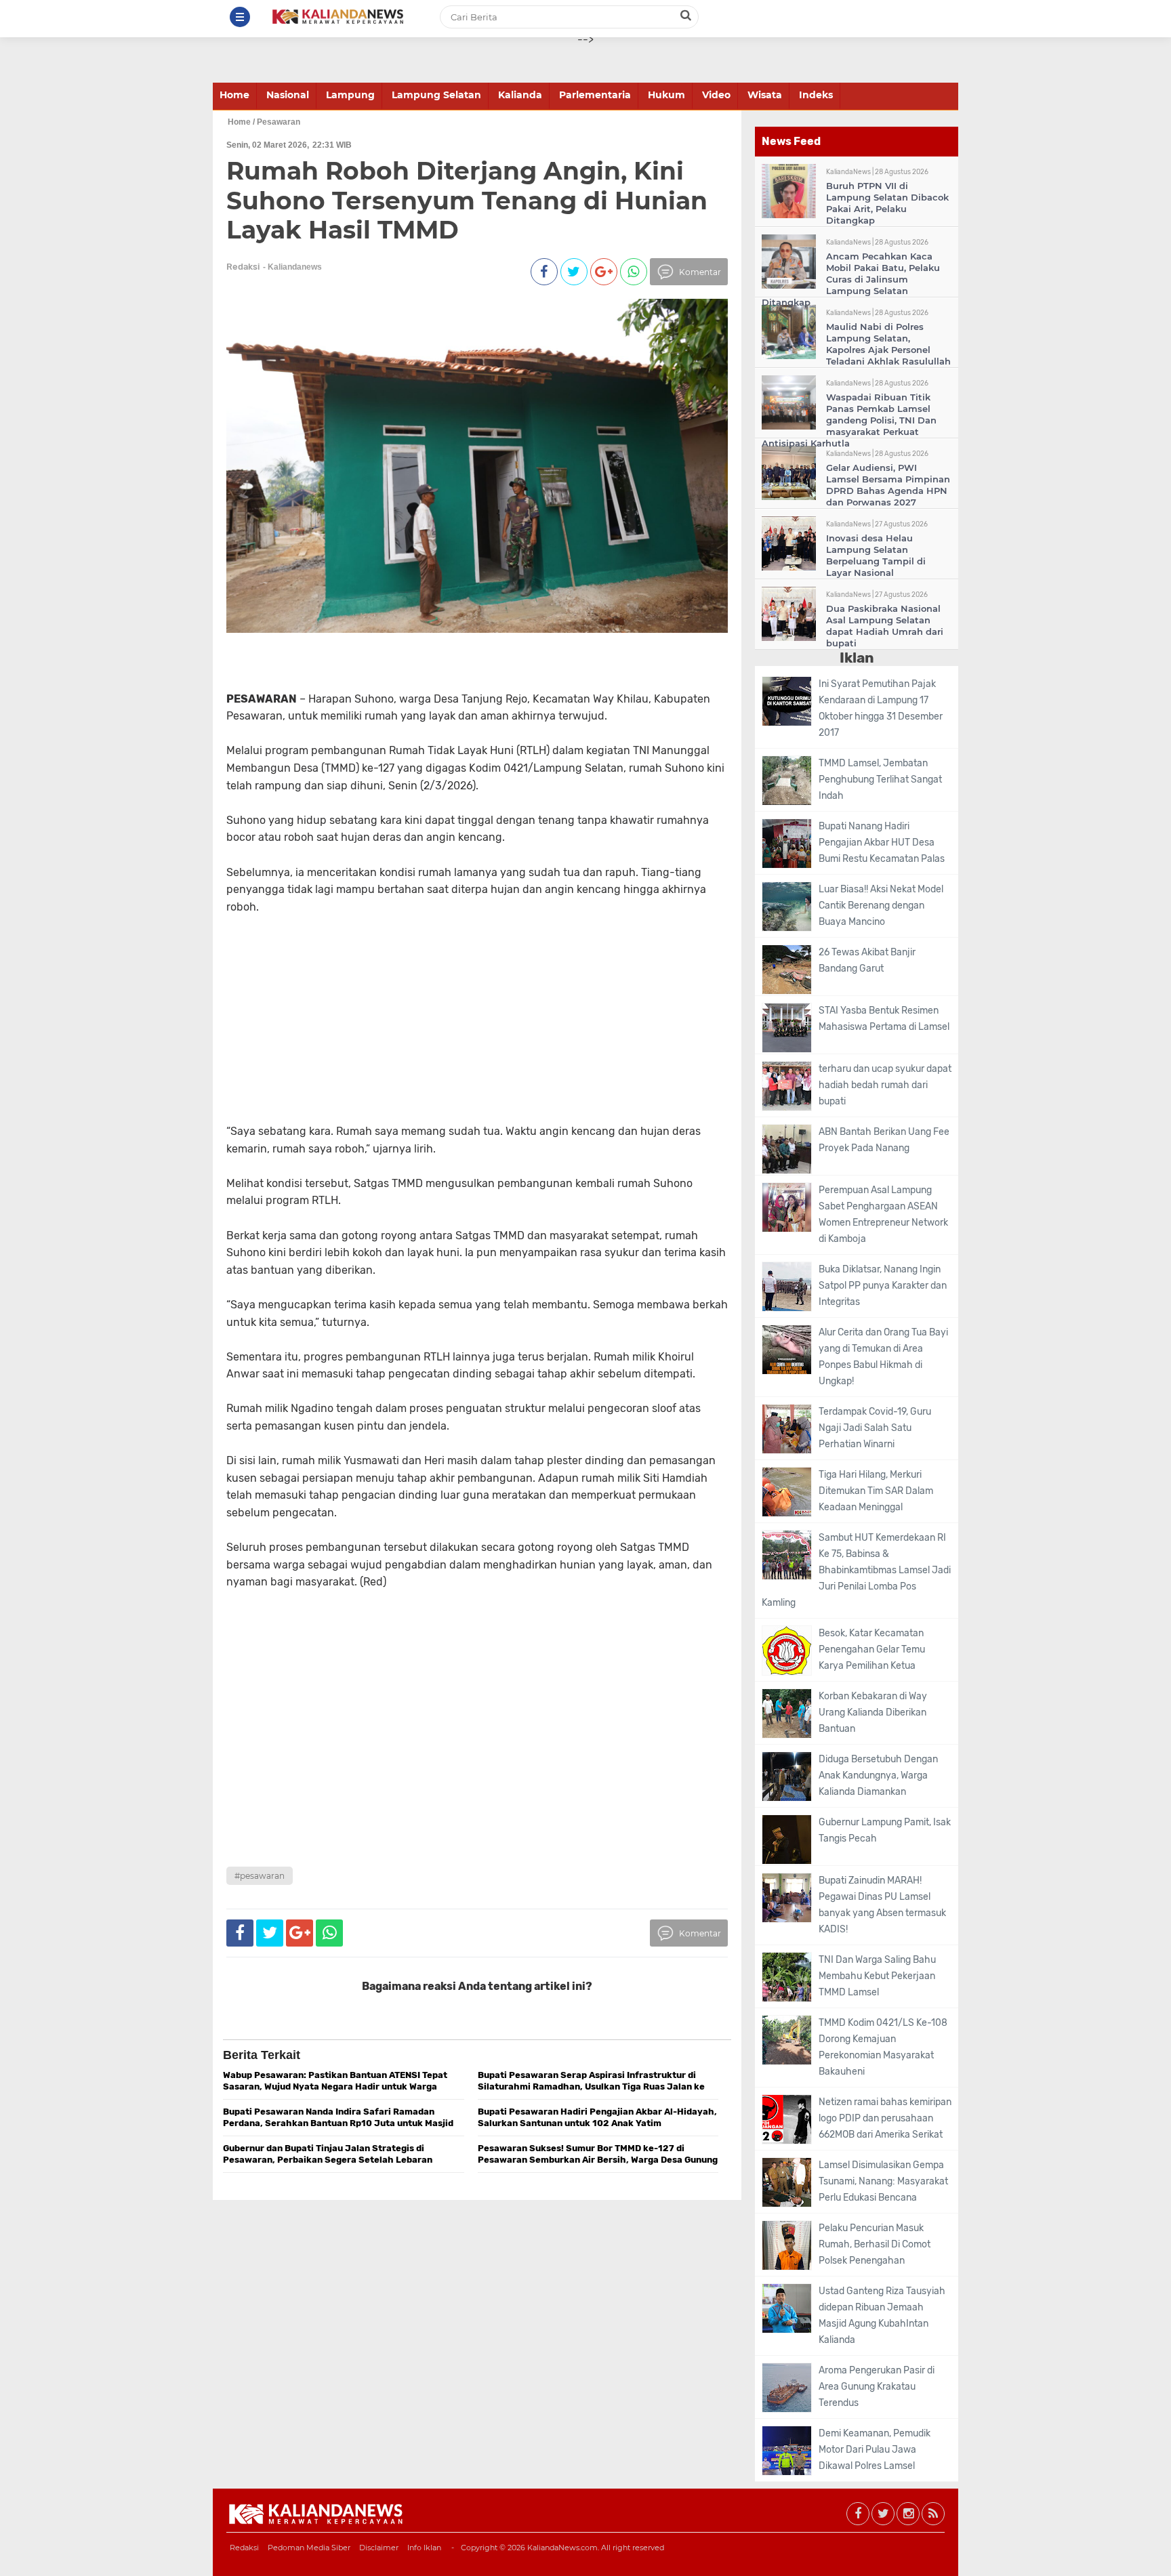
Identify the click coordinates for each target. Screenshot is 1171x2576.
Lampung (350, 95)
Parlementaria (595, 95)
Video (716, 95)
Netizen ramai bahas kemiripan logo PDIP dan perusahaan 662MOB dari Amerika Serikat (885, 2118)
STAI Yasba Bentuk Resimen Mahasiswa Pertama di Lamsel (884, 1019)
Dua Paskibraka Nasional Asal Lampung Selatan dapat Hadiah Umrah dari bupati (885, 626)
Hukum (666, 95)
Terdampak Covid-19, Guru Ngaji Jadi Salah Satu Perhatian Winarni (875, 1428)
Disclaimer (379, 2548)
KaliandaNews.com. (563, 2548)
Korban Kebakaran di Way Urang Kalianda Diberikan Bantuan (873, 1712)
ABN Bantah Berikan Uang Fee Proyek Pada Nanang (884, 1140)
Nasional (288, 95)
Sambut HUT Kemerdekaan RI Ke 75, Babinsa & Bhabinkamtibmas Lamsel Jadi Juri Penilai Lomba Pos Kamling (856, 1570)
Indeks (816, 95)
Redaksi (244, 2548)
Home (234, 95)
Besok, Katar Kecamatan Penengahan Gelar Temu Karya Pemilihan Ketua (872, 1649)
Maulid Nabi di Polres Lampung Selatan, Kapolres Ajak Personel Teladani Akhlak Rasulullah (888, 344)
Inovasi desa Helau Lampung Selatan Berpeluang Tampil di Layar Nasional (876, 555)
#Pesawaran (260, 1876)
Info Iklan (424, 2548)
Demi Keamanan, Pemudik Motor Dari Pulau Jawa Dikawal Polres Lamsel (875, 2450)
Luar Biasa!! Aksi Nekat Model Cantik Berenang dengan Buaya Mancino (881, 906)
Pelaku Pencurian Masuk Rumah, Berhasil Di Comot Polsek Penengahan (875, 2244)
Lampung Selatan (436, 95)
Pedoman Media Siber (309, 2548)
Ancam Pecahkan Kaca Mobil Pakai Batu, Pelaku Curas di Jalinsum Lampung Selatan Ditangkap (851, 279)
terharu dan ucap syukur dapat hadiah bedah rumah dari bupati (885, 1085)
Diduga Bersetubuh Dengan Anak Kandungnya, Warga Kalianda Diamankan (878, 1775)
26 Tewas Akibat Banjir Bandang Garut (867, 960)
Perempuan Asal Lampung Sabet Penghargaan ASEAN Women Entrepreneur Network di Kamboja (883, 1214)
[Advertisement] (451, 1028)
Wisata (765, 95)
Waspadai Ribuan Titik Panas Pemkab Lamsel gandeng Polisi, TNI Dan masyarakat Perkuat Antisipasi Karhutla (849, 420)
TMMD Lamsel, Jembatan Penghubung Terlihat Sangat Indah (880, 780)
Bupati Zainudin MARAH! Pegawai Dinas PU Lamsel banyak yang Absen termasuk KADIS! (882, 1905)
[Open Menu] (240, 17)
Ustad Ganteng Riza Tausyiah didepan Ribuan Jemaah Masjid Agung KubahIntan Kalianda (882, 2315)
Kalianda (520, 95)
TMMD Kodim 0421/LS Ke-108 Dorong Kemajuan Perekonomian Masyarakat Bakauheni (883, 2047)
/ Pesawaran (276, 122)
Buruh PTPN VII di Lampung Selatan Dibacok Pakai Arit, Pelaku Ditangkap (887, 203)
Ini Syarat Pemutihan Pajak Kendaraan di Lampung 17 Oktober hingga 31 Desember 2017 (881, 708)
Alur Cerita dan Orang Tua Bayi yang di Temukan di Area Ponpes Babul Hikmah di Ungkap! (883, 1357)
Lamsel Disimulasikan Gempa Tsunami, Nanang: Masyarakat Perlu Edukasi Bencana (883, 2181)
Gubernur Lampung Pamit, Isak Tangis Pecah (885, 1830)
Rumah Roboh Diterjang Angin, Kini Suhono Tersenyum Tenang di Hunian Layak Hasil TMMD (467, 200)
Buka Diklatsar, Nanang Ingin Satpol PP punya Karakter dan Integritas (883, 1286)
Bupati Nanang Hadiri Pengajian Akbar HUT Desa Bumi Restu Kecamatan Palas (882, 843)
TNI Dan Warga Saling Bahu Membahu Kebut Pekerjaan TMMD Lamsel (877, 1976)
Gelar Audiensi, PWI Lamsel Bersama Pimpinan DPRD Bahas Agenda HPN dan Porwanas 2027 (888, 485)
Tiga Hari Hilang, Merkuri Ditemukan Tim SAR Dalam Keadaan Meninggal (876, 1491)
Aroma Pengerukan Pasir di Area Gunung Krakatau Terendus (877, 2387)
